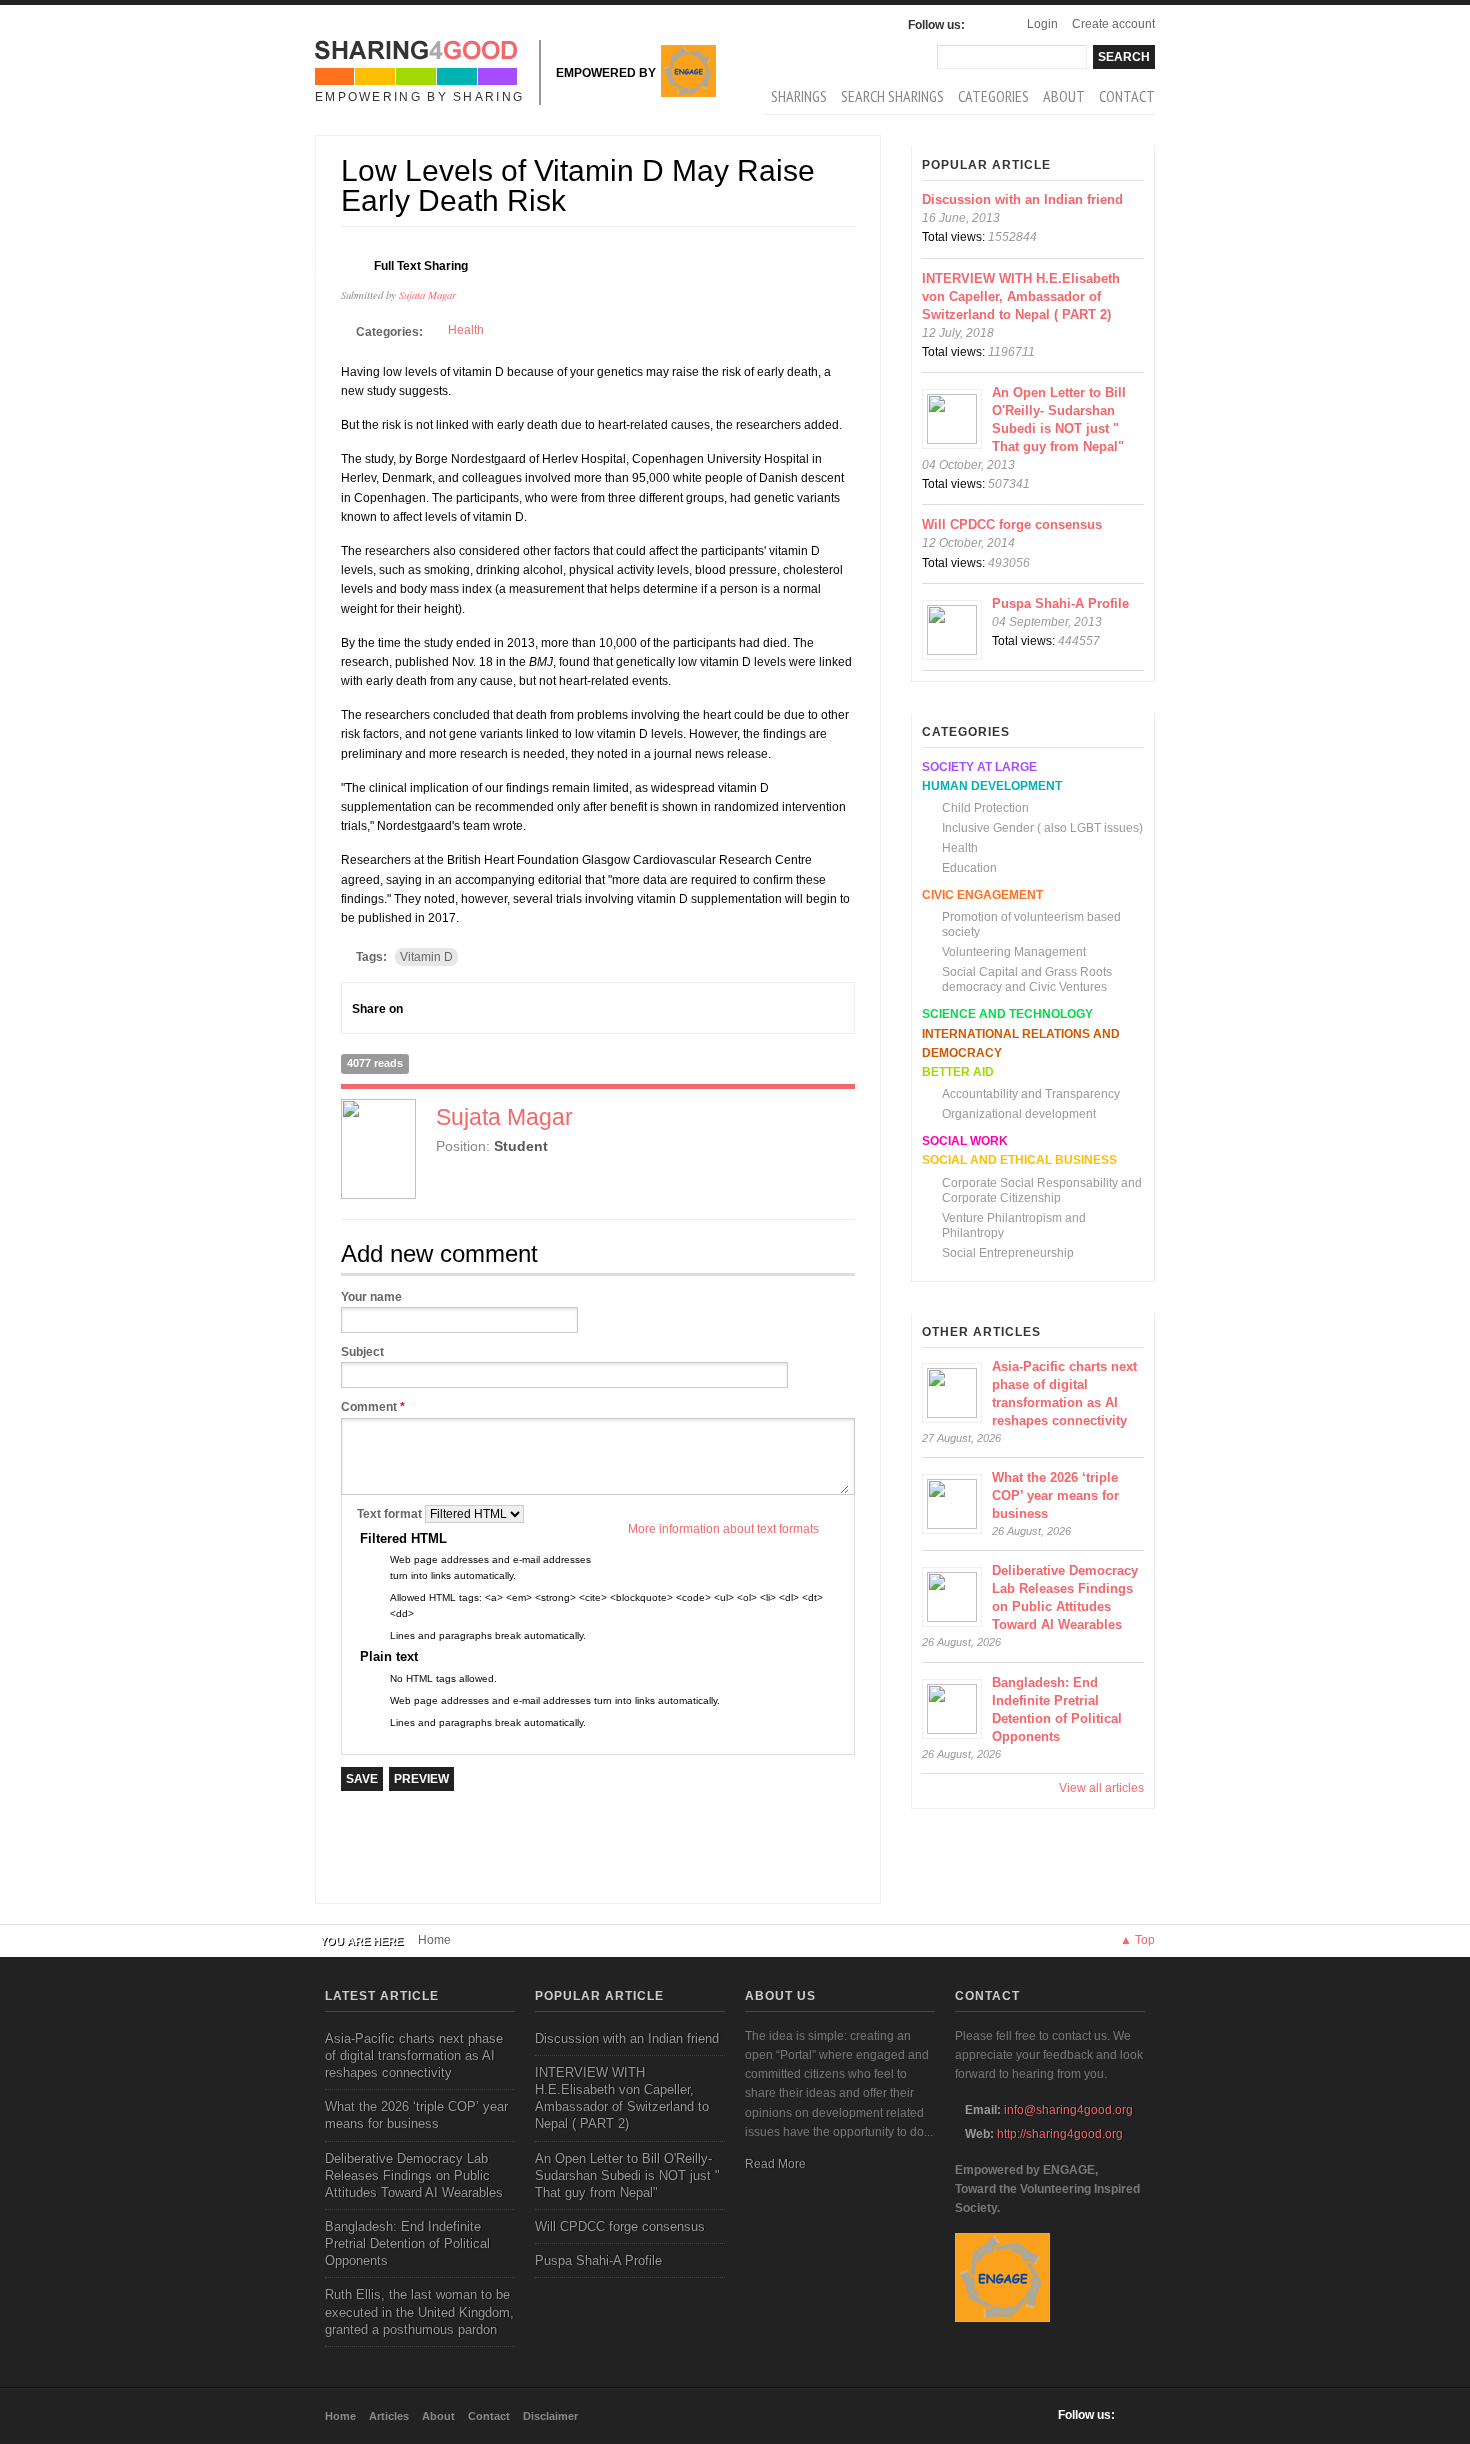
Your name (371, 1297)
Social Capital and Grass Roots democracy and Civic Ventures (1027, 979)
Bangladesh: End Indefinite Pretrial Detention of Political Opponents (407, 2243)
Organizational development (1019, 1114)
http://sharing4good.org (1060, 2134)
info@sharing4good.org (1068, 2110)
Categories (993, 96)
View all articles (1101, 1788)
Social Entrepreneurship (1008, 1253)
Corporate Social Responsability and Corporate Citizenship (1042, 1190)
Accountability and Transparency (1031, 1094)
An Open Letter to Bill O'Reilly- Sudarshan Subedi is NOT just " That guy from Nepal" (627, 2175)
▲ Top (1137, 1940)
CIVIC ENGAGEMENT (982, 895)
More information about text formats (723, 1529)
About (1064, 96)
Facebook (985, 25)
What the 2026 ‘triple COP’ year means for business (1055, 1495)
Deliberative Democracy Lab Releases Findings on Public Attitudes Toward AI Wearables (414, 2175)
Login (1042, 24)
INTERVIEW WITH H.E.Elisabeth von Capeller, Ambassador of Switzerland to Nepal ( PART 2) (1021, 296)
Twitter (495, 1008)
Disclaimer (550, 2416)
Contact (1127, 96)
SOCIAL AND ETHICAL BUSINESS (1019, 1160)
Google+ (459, 1008)
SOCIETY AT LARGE (979, 767)
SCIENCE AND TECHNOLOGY (1007, 1014)
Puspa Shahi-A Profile (1060, 603)
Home (434, 1940)
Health (466, 330)
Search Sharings (892, 96)
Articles (389, 2416)
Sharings (799, 96)
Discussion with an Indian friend (1022, 199)
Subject (362, 1352)
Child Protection (985, 808)
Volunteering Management (1014, 952)
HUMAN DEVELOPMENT (992, 786)
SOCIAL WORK (965, 1141)
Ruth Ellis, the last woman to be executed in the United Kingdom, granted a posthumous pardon (419, 2311)
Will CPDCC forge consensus (1012, 524)
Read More (775, 2164)
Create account (1113, 24)
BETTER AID (958, 1072)
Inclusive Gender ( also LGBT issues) (1042, 828)
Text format (391, 1514)
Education (969, 868)
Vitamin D (426, 957)
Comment (373, 1407)
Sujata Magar (427, 294)
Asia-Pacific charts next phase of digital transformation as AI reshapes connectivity (414, 2055)
